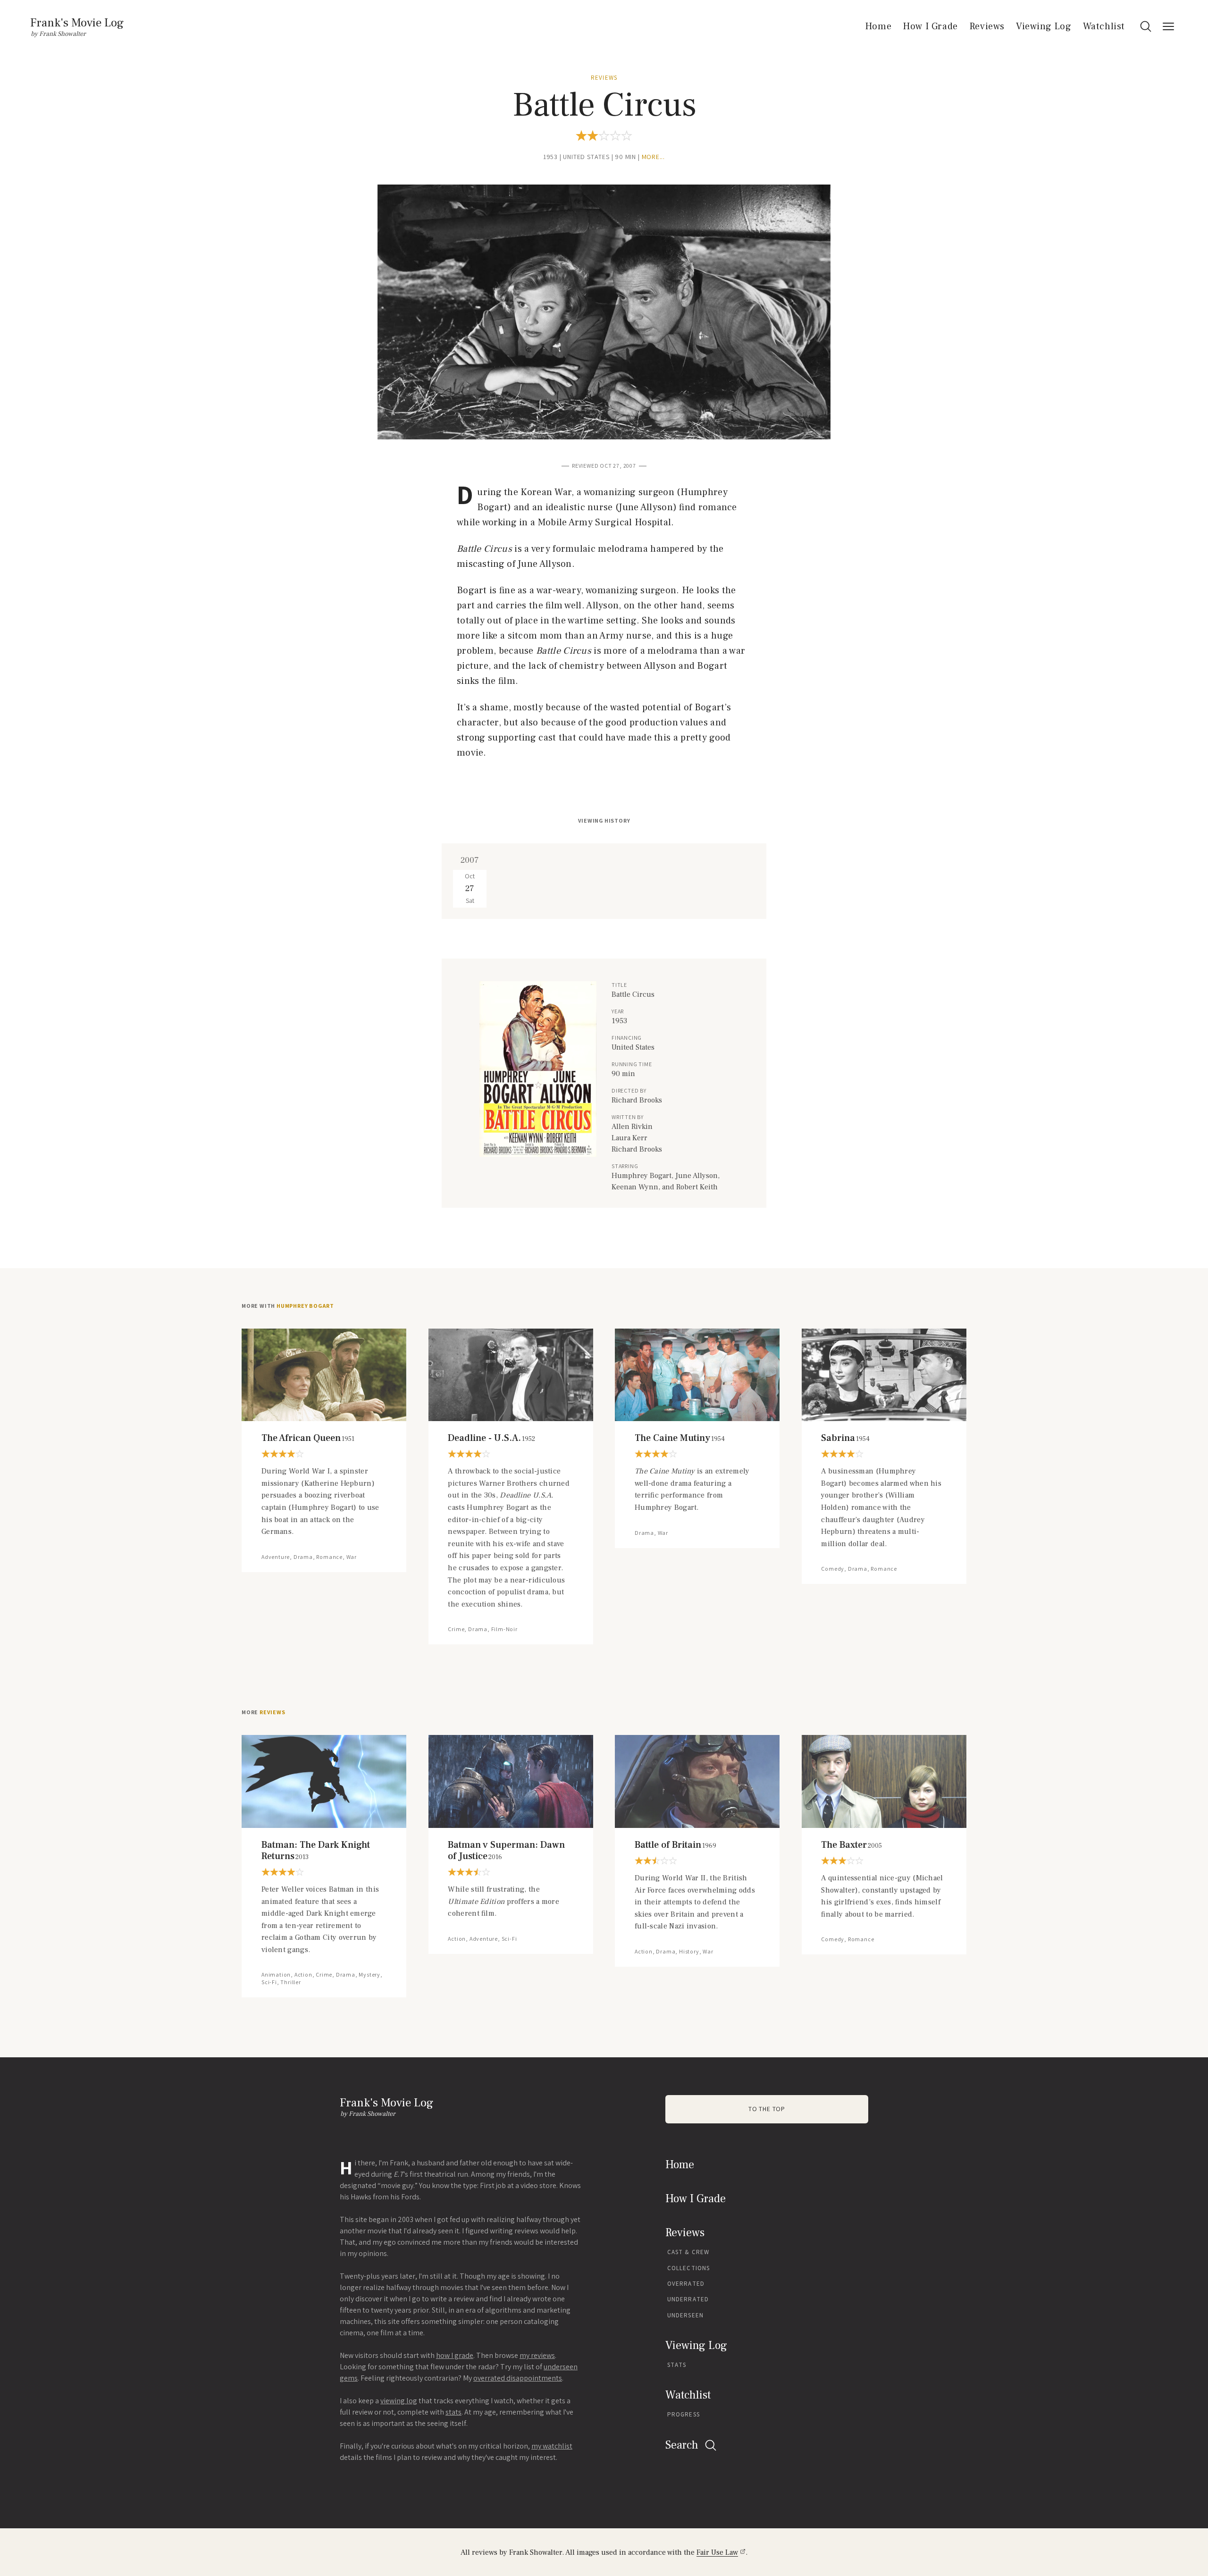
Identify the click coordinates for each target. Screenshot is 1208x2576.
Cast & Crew (688, 2252)
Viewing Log (1044, 26)
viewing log (399, 2401)
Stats (677, 2365)
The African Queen (308, 1438)
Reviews (987, 26)
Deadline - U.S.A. (491, 1438)
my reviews (537, 2355)
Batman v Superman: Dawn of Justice (506, 1851)
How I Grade (930, 26)
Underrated (688, 2299)
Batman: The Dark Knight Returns (316, 1851)
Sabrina (845, 1438)
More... (654, 157)
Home (878, 26)
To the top (767, 2109)
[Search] (1146, 26)
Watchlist (1104, 26)
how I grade (455, 2355)
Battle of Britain (675, 1845)
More (264, 1712)
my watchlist (552, 2446)
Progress (684, 2414)
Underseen (685, 2315)
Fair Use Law (717, 2552)
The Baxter (851, 1845)
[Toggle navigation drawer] (1168, 26)
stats (453, 2412)
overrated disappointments (518, 2378)
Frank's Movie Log (77, 23)
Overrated (686, 2284)
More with (288, 1306)
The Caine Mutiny (680, 1438)
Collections (688, 2268)
